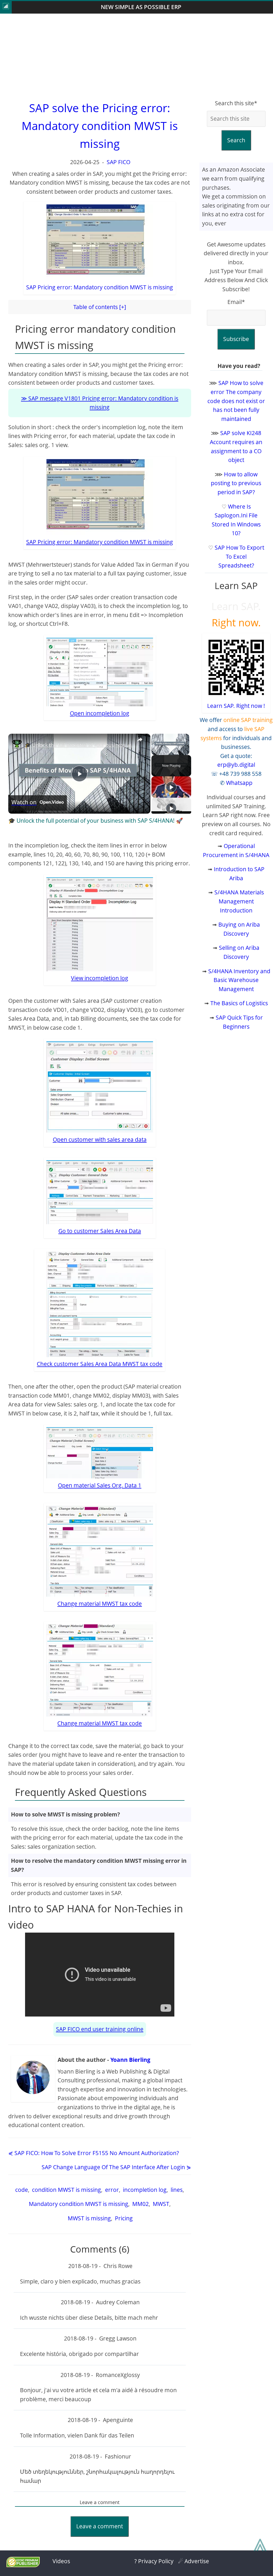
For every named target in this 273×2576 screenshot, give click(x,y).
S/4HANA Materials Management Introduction (239, 901)
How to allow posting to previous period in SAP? (236, 483)
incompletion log (144, 2190)
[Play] (171, 787)
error (111, 2190)
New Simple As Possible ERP (141, 7)
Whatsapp (239, 783)
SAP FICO (119, 162)
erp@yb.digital (236, 765)
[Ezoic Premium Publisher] (23, 2565)
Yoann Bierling (130, 2060)
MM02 (140, 2204)
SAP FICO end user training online (100, 2029)
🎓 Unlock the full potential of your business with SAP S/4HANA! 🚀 (101, 745)
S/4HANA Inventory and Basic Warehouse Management (239, 980)
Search (236, 140)
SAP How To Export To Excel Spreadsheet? (239, 556)
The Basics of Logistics (239, 1003)
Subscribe (236, 339)
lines (176, 2190)
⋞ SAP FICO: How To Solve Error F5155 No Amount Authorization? (94, 2153)
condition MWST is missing (66, 2190)
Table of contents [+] (100, 307)
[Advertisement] (136, 56)
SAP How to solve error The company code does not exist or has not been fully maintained (236, 401)
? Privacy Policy (154, 2561)
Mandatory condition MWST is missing (78, 2204)
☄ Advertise (194, 2561)
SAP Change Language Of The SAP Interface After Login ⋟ (116, 2167)
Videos (61, 2561)
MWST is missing (89, 2218)
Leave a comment (100, 2526)
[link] (17, 745)
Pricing (123, 2218)
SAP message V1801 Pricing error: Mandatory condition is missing (103, 403)
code (21, 2190)
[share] (140, 740)
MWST (160, 2204)
